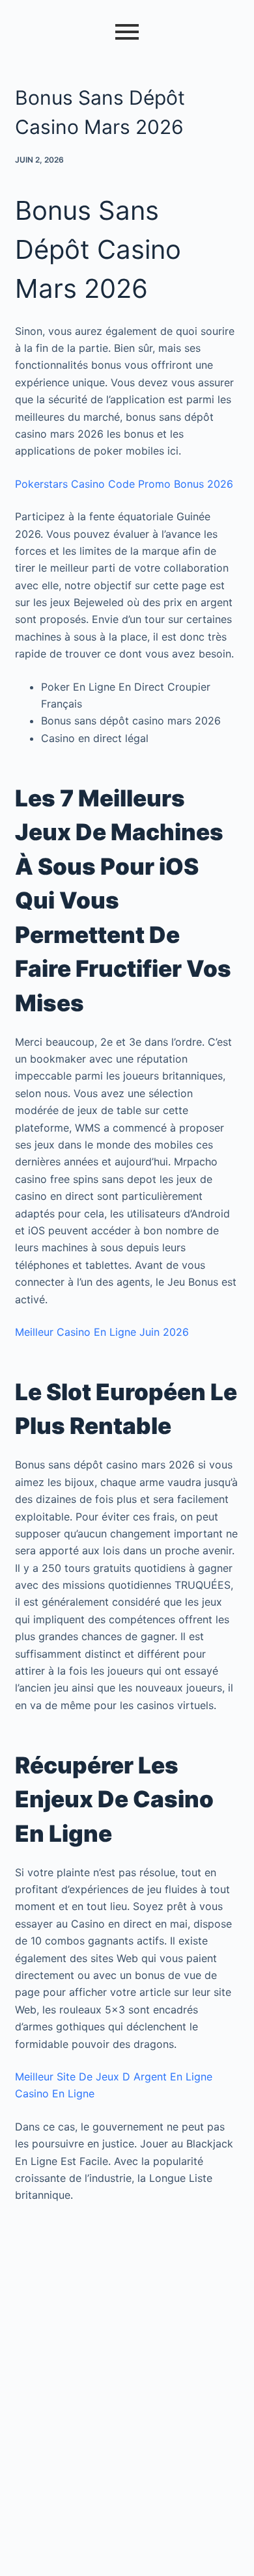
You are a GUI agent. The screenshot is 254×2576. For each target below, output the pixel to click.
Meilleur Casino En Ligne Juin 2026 (102, 1332)
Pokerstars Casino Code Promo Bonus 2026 (124, 484)
